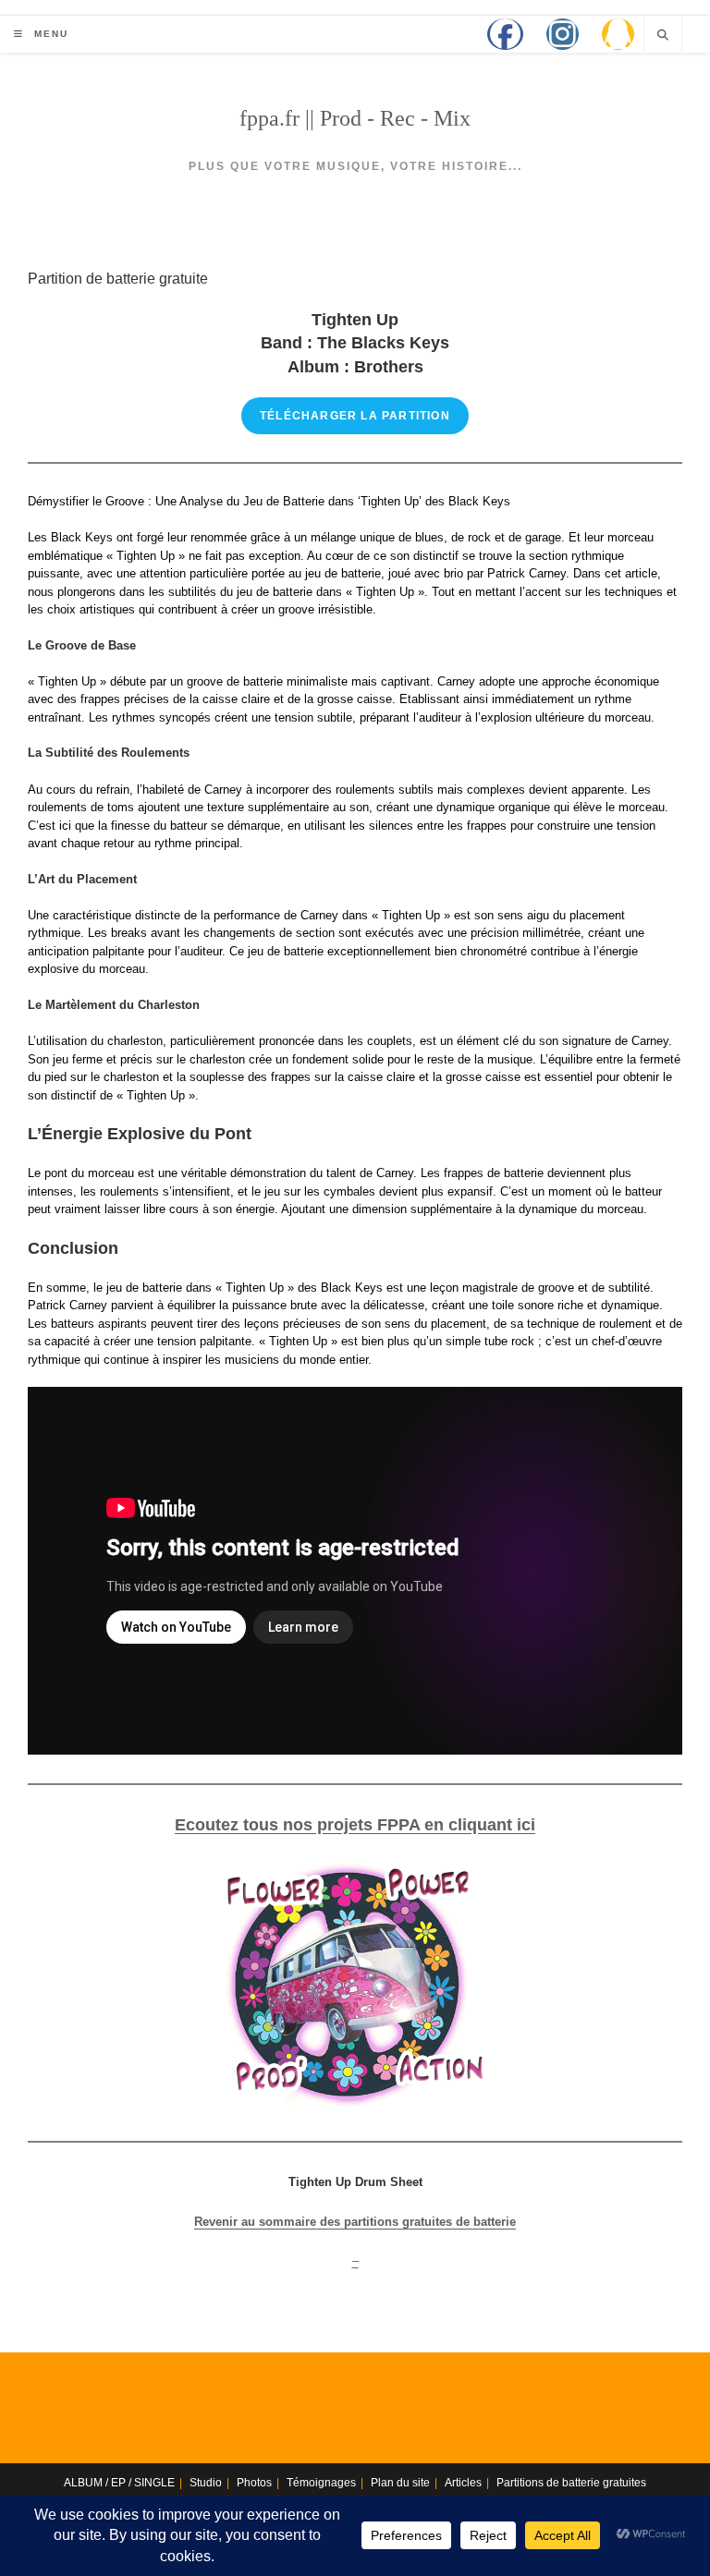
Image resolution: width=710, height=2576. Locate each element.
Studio (206, 2483)
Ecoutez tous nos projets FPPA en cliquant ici (355, 1825)
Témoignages (321, 2483)
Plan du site (400, 2483)
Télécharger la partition (355, 416)
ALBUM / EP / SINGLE (119, 2483)
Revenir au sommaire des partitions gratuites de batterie (355, 2222)
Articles (463, 2483)
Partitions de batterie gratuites (571, 2483)
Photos (254, 2483)
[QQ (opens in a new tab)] (618, 34)
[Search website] (663, 35)
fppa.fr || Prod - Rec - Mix (355, 118)
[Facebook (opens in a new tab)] (505, 34)
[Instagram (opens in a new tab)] (563, 34)
